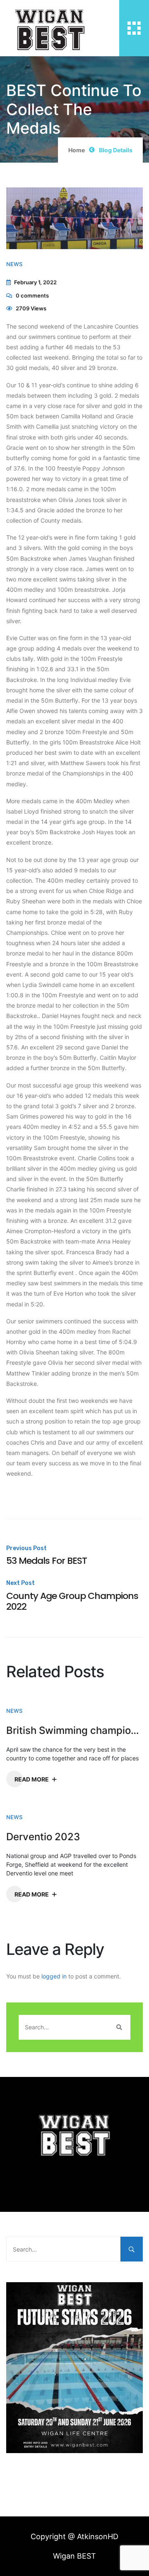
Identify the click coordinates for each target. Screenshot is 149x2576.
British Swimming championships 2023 (74, 1731)
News (14, 264)
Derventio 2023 (43, 1837)
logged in (54, 1976)
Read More (32, 1779)
